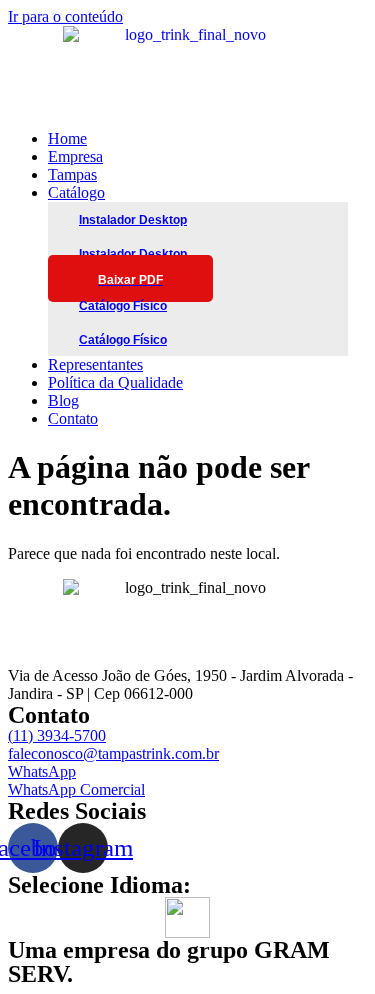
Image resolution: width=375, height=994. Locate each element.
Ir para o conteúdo (65, 16)
